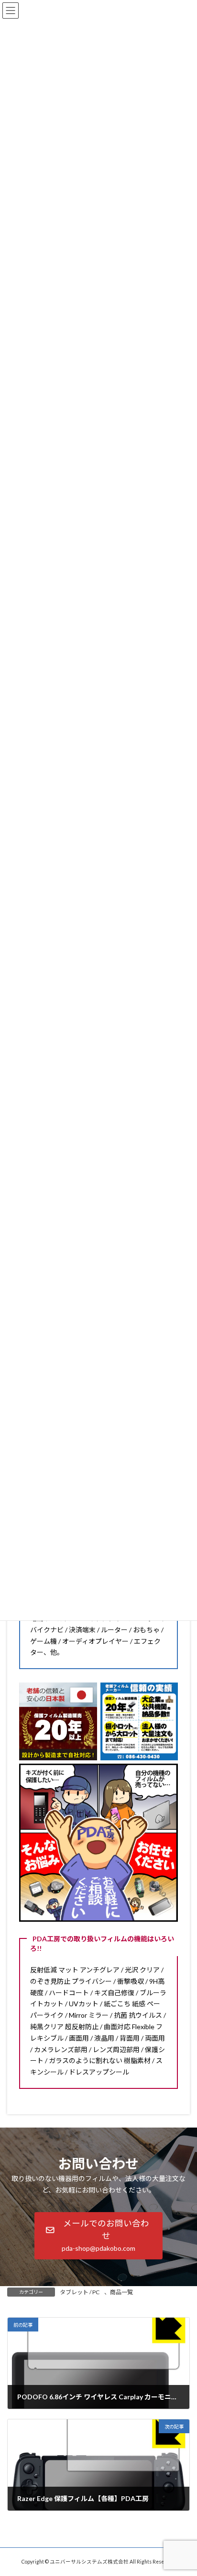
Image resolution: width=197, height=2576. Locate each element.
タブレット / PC (80, 2292)
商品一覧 (121, 2292)
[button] (98, 2236)
